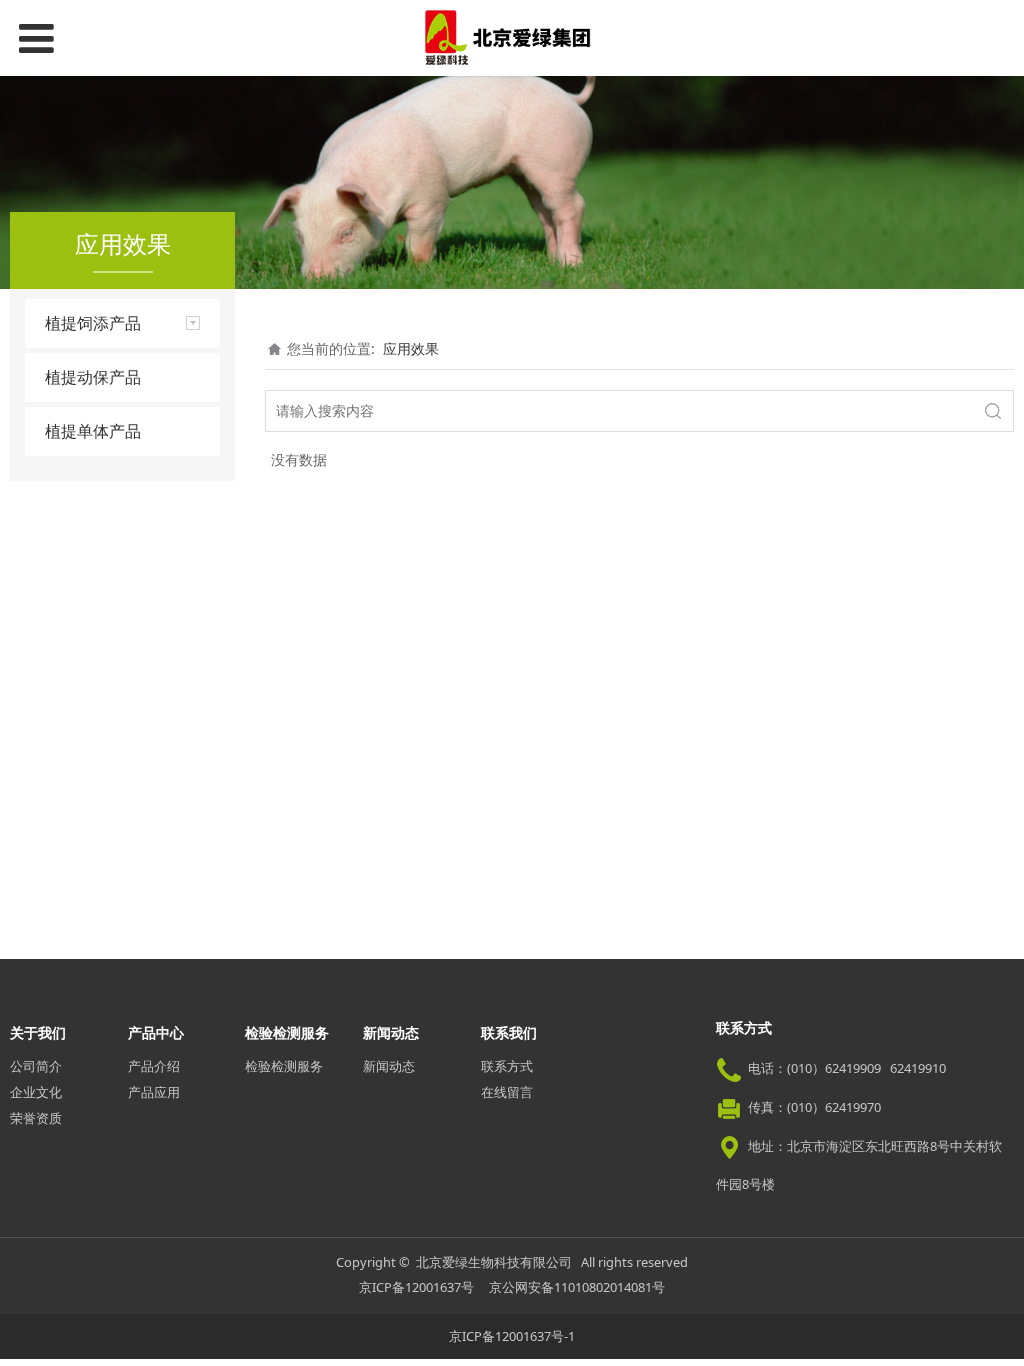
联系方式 (507, 1066)
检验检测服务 (284, 1066)
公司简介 (36, 1066)
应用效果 (411, 348)
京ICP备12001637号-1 (512, 1336)
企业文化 (36, 1092)
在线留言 (507, 1092)
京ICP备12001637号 (416, 1287)
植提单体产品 (93, 431)
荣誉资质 (36, 1118)
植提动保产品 (93, 377)
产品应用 (154, 1092)
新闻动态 (389, 1066)
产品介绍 (154, 1066)
